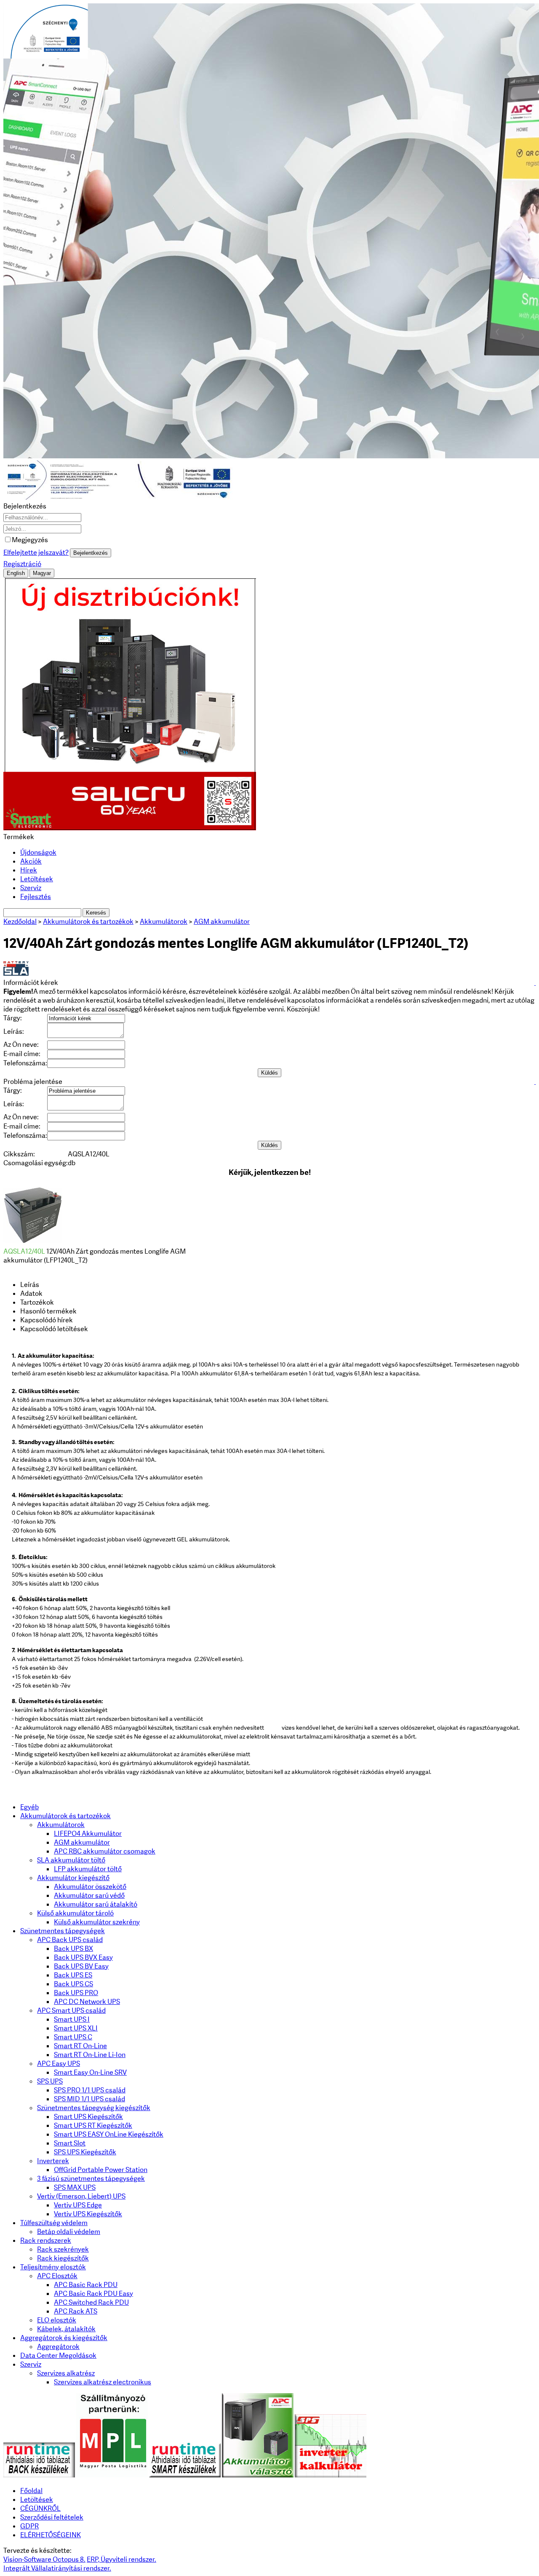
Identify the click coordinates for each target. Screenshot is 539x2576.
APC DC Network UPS (87, 2002)
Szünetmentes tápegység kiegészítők (94, 2108)
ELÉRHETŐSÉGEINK (51, 2535)
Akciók (31, 861)
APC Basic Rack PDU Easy (93, 2294)
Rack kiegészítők (63, 2258)
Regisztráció (22, 564)
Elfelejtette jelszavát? (36, 552)
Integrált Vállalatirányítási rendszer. (57, 2568)
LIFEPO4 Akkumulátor (88, 1834)
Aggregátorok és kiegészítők (64, 2338)
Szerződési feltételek (52, 2517)
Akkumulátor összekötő (90, 1887)
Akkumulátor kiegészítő (73, 1878)
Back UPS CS (73, 1984)
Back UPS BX (73, 1949)
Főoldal (31, 2491)
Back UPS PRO (76, 1993)
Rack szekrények (63, 2249)
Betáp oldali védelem (69, 2232)
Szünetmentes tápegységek (63, 1931)
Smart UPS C (73, 2037)
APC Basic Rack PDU (86, 2285)
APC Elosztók (57, 2276)
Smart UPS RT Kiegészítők (93, 2125)
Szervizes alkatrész (66, 2373)
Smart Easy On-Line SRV (90, 2072)
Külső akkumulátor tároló (75, 1913)
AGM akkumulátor (82, 1842)
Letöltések (37, 879)
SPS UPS (50, 2081)
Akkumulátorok (61, 1825)
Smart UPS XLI (76, 2028)
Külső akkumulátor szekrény (97, 1922)
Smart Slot (70, 2143)
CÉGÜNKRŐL (40, 2508)
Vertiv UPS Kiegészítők (88, 2214)
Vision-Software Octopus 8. (44, 2559)
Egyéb (29, 1807)
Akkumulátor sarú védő (89, 1895)
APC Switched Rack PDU (91, 2302)
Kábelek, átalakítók (66, 2329)
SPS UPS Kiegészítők (85, 2152)
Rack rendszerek (46, 2240)
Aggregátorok (58, 2347)
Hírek (29, 870)
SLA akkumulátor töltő (71, 1860)
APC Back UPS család (70, 1940)
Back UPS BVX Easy (83, 1957)
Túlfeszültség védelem (54, 2223)
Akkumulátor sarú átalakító (96, 1904)
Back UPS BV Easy (81, 1966)
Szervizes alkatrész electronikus (103, 2382)
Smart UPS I (72, 2019)
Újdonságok (38, 852)
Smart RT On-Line (80, 2046)
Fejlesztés (36, 897)
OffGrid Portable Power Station (101, 2170)
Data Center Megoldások (58, 2355)
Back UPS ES (73, 1975)
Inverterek (53, 2161)
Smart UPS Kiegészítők (88, 2117)
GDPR (29, 2526)
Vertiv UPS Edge (78, 2205)
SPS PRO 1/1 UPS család (90, 2090)
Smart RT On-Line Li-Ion (90, 2055)
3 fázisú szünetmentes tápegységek (91, 2179)
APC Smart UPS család (71, 2010)
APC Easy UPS (59, 2064)
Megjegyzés (30, 540)
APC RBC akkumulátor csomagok (105, 1851)
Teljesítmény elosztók (53, 2267)
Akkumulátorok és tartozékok (65, 1816)
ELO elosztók (57, 2320)
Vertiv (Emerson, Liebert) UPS (81, 2196)
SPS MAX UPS (75, 2187)
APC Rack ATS (76, 2311)
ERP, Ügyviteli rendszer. (121, 2559)
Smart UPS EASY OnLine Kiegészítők (109, 2134)
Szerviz (31, 888)
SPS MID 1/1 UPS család (89, 2099)
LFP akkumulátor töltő (88, 1869)
